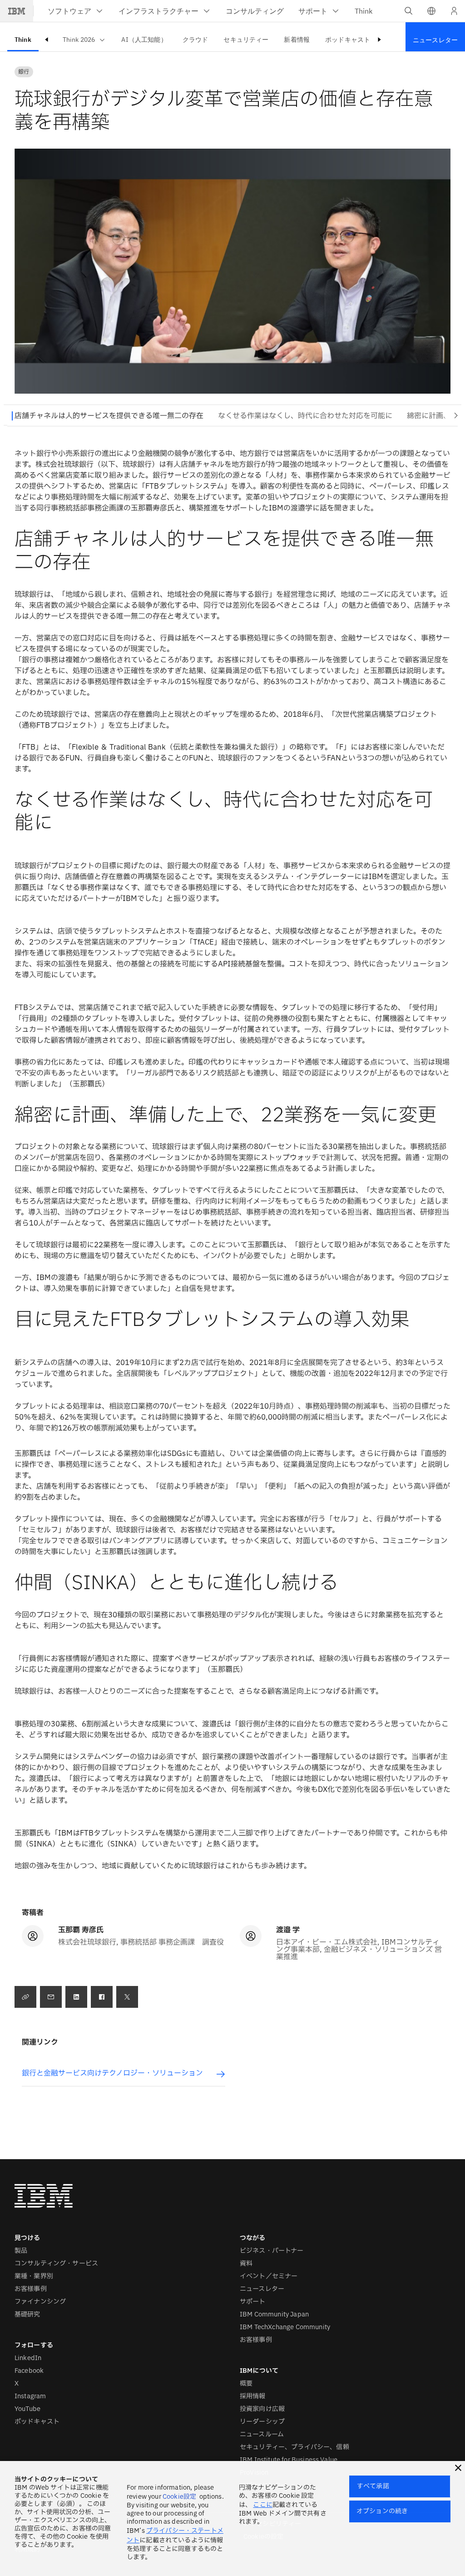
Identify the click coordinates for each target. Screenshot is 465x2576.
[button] (431, 11)
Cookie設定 (179, 2497)
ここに (262, 2505)
